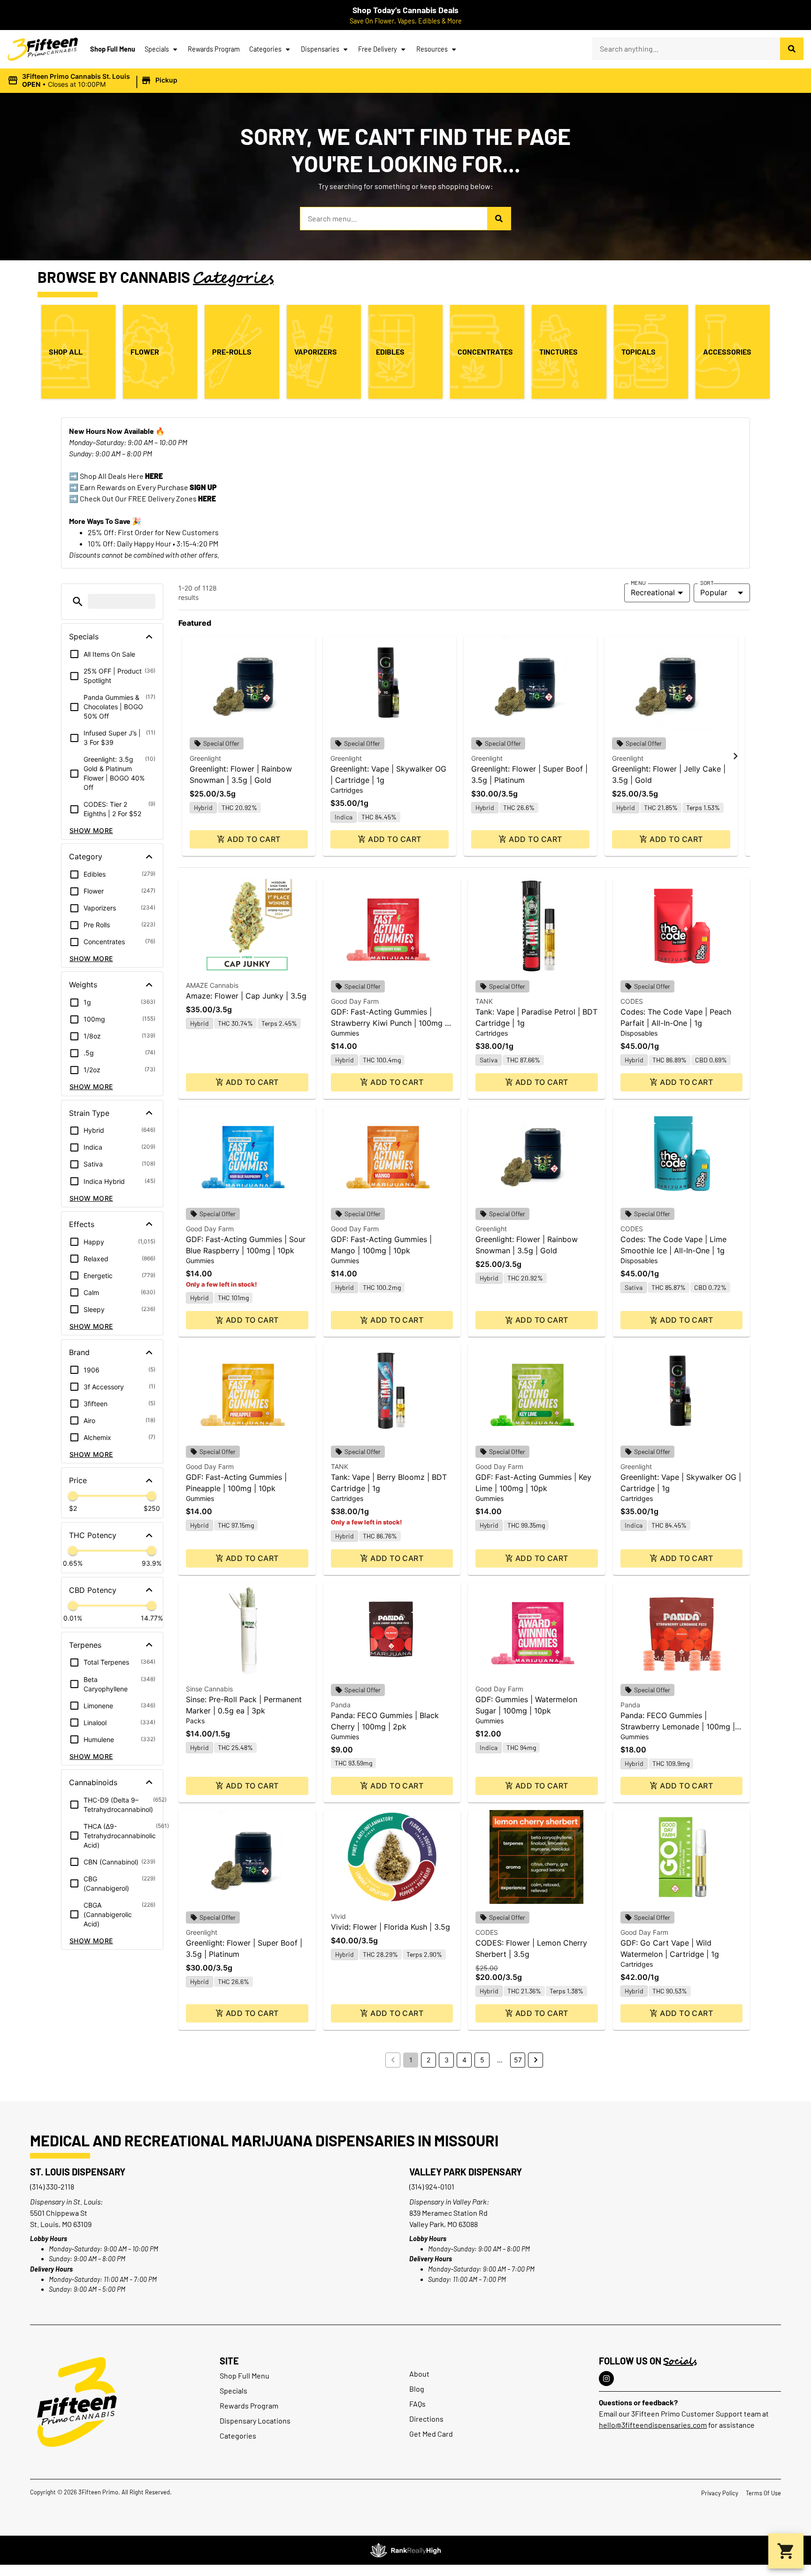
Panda (341, 1705)
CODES (632, 1001)
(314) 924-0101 (432, 2186)
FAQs (417, 2404)
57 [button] (518, 2060)
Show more (91, 830)
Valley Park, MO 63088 (444, 2224)
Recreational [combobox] (653, 592)
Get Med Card (431, 2434)
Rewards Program (214, 49)
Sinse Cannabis (209, 1689)
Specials (157, 49)
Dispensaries (320, 49)
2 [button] (428, 2060)
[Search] (792, 49)
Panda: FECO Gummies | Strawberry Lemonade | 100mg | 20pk (678, 1727)
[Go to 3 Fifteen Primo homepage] (43, 49)
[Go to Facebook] (606, 2379)
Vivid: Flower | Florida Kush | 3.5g (390, 1927)
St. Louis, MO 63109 (61, 2224)
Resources (432, 49)
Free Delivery (378, 49)
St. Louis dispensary (78, 2172)
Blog (417, 2389)
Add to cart (254, 839)
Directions (426, 2419)
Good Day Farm (355, 1001)
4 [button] (464, 2060)
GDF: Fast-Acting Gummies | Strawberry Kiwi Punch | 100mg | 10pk (389, 1023)
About (419, 2374)
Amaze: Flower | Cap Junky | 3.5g (246, 996)
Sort (707, 583)
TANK (484, 1001)
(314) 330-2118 (52, 2186)
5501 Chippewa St (59, 2213)
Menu (638, 583)
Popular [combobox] (714, 592)
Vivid (338, 1916)
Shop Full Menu (113, 49)
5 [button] (482, 2060)
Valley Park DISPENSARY (466, 2172)
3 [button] (447, 2060)
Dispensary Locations (255, 2421)
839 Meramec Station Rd (448, 2213)
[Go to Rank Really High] (405, 2550)
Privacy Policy (720, 2493)
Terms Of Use (763, 2493)
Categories (265, 49)
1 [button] (411, 2060)
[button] (94, 81)
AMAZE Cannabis (212, 985)
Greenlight (205, 758)
